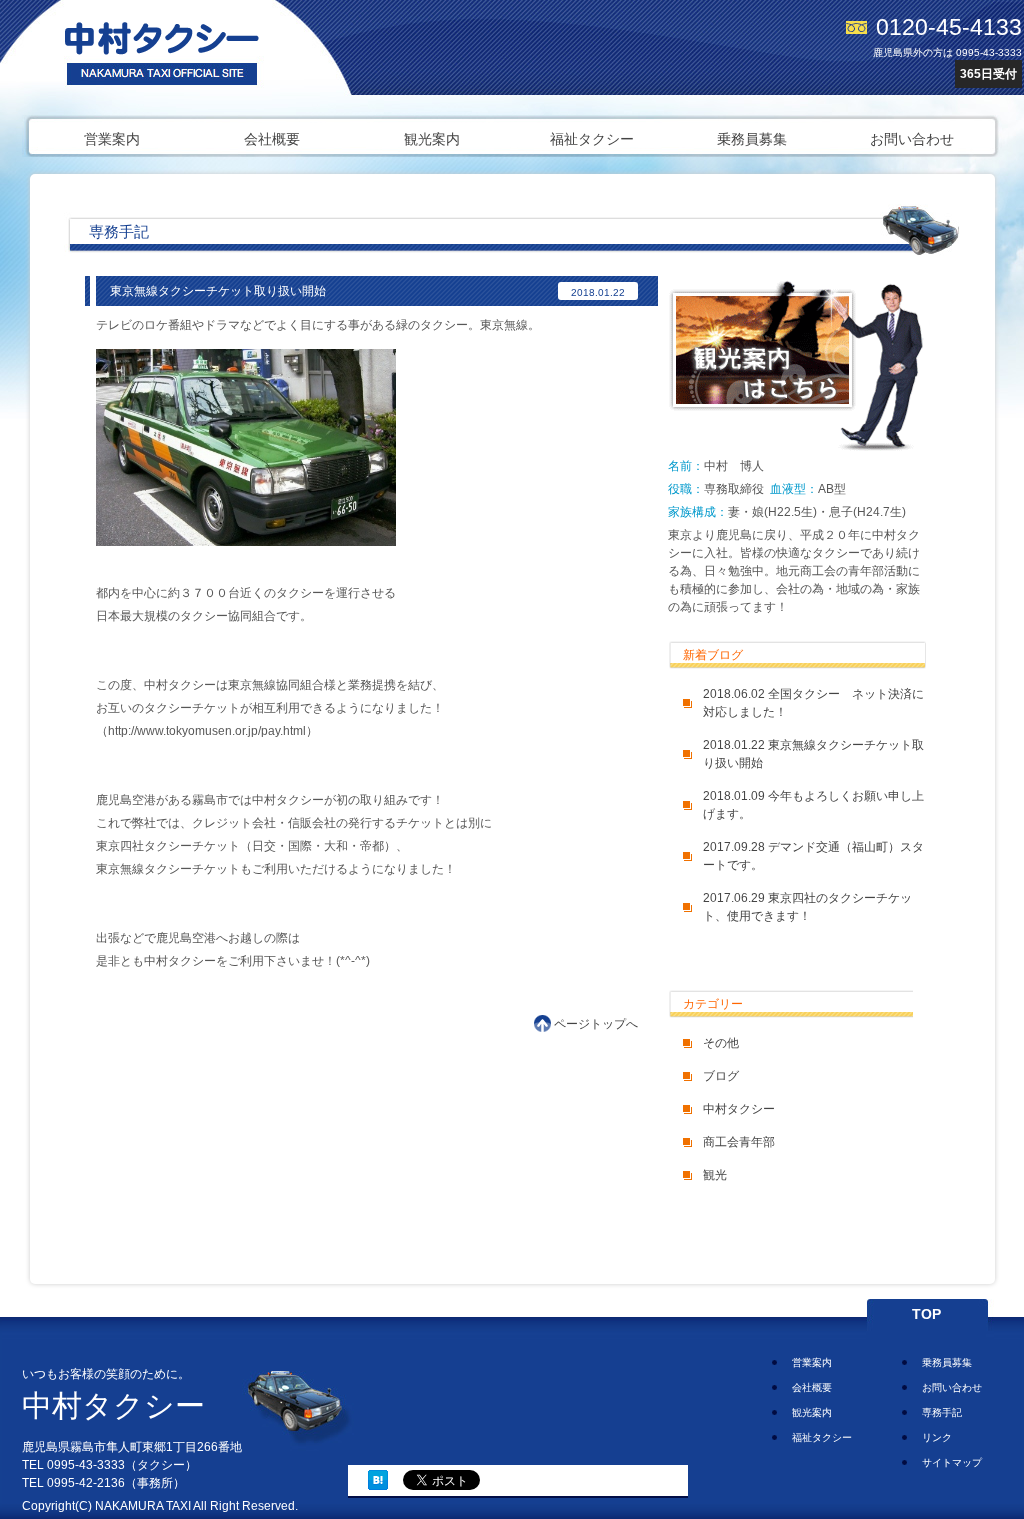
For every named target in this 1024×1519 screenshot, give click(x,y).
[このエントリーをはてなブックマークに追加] (378, 1486)
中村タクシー (739, 1109)
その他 (721, 1043)
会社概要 (272, 139)
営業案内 (112, 139)
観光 (715, 1175)
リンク (937, 1437)
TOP (926, 1314)
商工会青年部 (739, 1142)
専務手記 (942, 1412)
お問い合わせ (912, 139)
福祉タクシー (592, 139)
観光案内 (432, 139)
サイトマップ (952, 1462)
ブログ (721, 1076)
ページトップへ (596, 1024)
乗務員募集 (752, 139)
